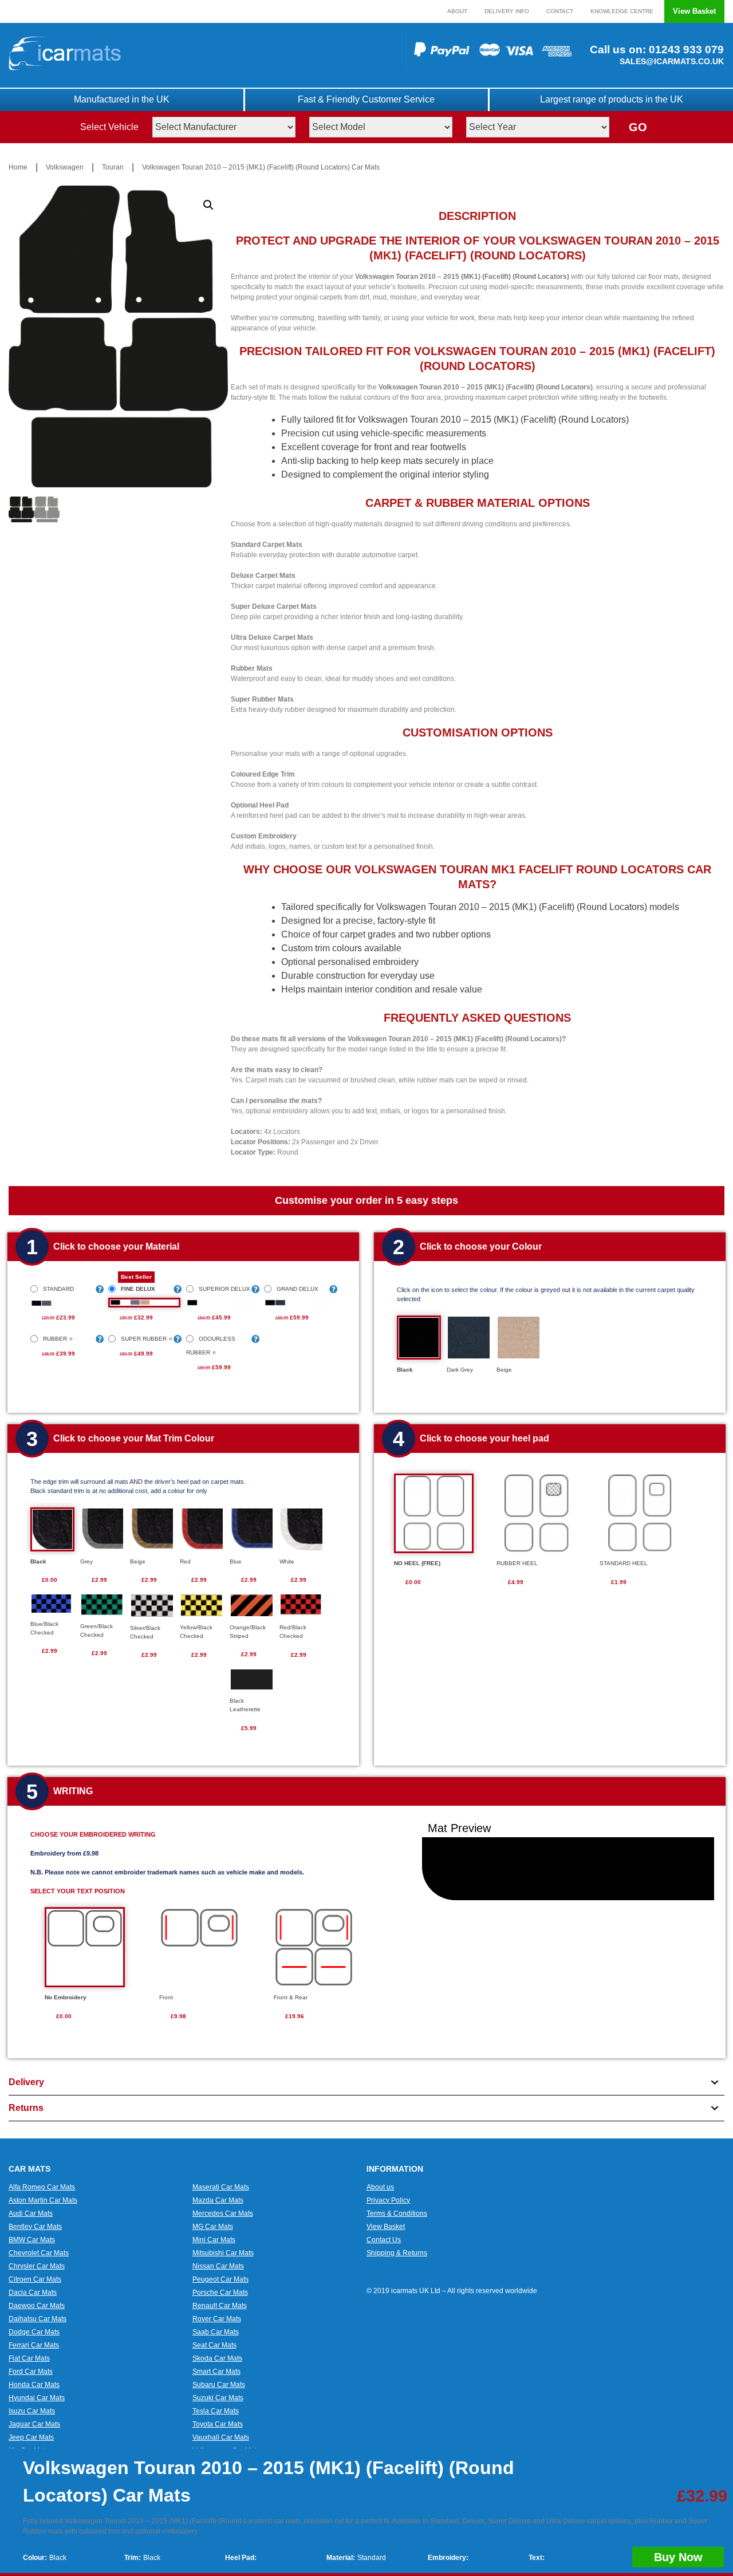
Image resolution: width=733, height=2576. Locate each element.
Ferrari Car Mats (34, 2345)
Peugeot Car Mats (220, 2279)
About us (380, 2187)
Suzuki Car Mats (218, 2398)
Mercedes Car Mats (223, 2213)
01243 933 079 (685, 50)
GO (638, 127)
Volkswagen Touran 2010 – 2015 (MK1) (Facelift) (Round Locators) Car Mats (261, 167)
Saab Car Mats (216, 2332)
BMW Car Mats (32, 2240)
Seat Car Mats (214, 2345)
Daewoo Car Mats (37, 2306)
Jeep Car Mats (31, 2437)
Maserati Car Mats (221, 2187)
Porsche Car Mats (220, 2293)
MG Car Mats (213, 2227)
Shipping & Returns (397, 2253)
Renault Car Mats (220, 2306)
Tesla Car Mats (216, 2411)
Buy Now (678, 2557)
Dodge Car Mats (34, 2332)
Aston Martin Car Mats (43, 2200)
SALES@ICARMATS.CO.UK (672, 61)
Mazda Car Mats (218, 2200)
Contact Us (384, 2240)
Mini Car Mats (214, 2240)
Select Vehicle (109, 127)
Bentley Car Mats (35, 2227)
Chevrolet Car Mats (39, 2253)
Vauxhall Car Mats (221, 2437)
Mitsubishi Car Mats (223, 2253)
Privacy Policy (388, 2200)
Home (18, 167)
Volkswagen (65, 167)
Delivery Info (507, 11)
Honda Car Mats (34, 2385)
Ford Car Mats (31, 2372)
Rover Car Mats (217, 2319)
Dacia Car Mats (33, 2293)
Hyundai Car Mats (37, 2398)
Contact (560, 11)
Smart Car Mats (216, 2372)
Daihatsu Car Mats (38, 2319)
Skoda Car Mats (217, 2358)
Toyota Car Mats (218, 2424)
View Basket (694, 11)
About (457, 11)
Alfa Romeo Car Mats (42, 2187)
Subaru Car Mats (219, 2385)
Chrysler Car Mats (37, 2266)
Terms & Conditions (397, 2213)
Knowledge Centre (622, 11)
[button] (208, 205)
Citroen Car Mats (35, 2279)
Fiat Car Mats (29, 2358)
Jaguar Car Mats (34, 2424)
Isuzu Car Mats (32, 2411)
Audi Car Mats (31, 2213)
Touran (113, 167)
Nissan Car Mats (218, 2266)
